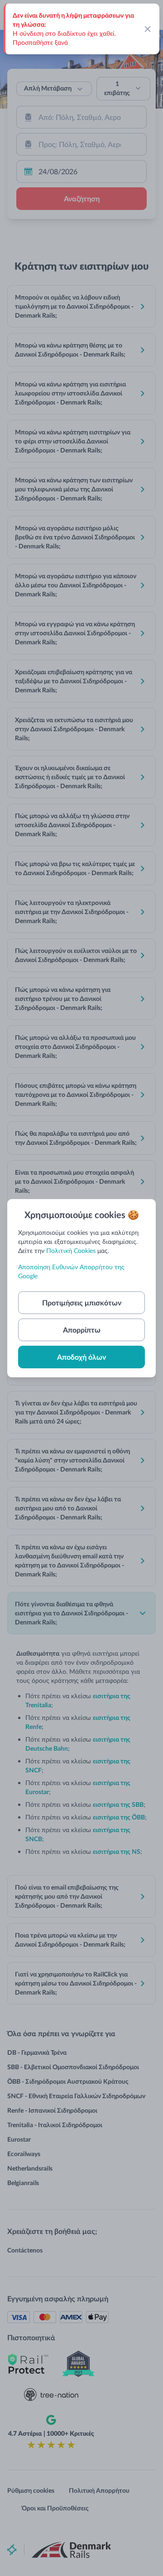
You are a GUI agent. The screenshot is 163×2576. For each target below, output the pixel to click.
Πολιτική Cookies (71, 1250)
